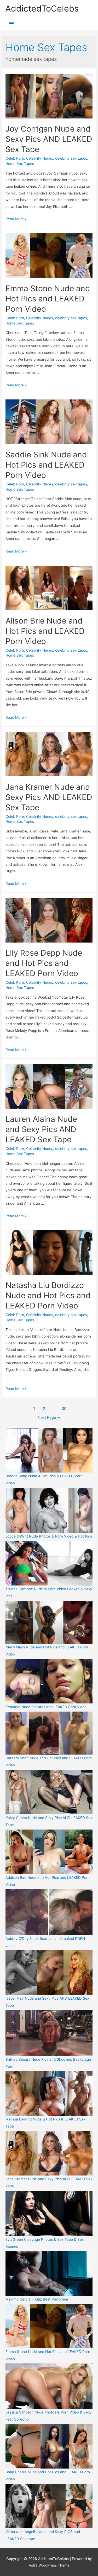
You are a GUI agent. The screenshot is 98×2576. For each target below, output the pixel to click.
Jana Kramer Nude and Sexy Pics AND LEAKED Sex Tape (49, 797)
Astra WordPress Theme (49, 2565)
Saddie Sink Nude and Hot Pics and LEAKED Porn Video (46, 465)
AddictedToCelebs (42, 9)
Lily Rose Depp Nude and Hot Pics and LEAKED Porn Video (44, 963)
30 (64, 1409)
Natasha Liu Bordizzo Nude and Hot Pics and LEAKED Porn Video (48, 1295)
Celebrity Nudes (40, 158)
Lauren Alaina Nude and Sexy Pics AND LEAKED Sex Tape (41, 1129)
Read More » (16, 219)
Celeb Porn (15, 158)
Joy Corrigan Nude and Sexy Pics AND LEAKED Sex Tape (49, 139)
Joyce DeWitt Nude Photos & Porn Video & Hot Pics (49, 1536)
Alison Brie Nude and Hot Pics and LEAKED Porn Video (45, 631)
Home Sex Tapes (20, 164)
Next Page (49, 1417)
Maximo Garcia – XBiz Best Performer (37, 2299)
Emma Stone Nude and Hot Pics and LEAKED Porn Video (48, 299)
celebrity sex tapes (71, 158)
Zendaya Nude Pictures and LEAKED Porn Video (46, 1707)
